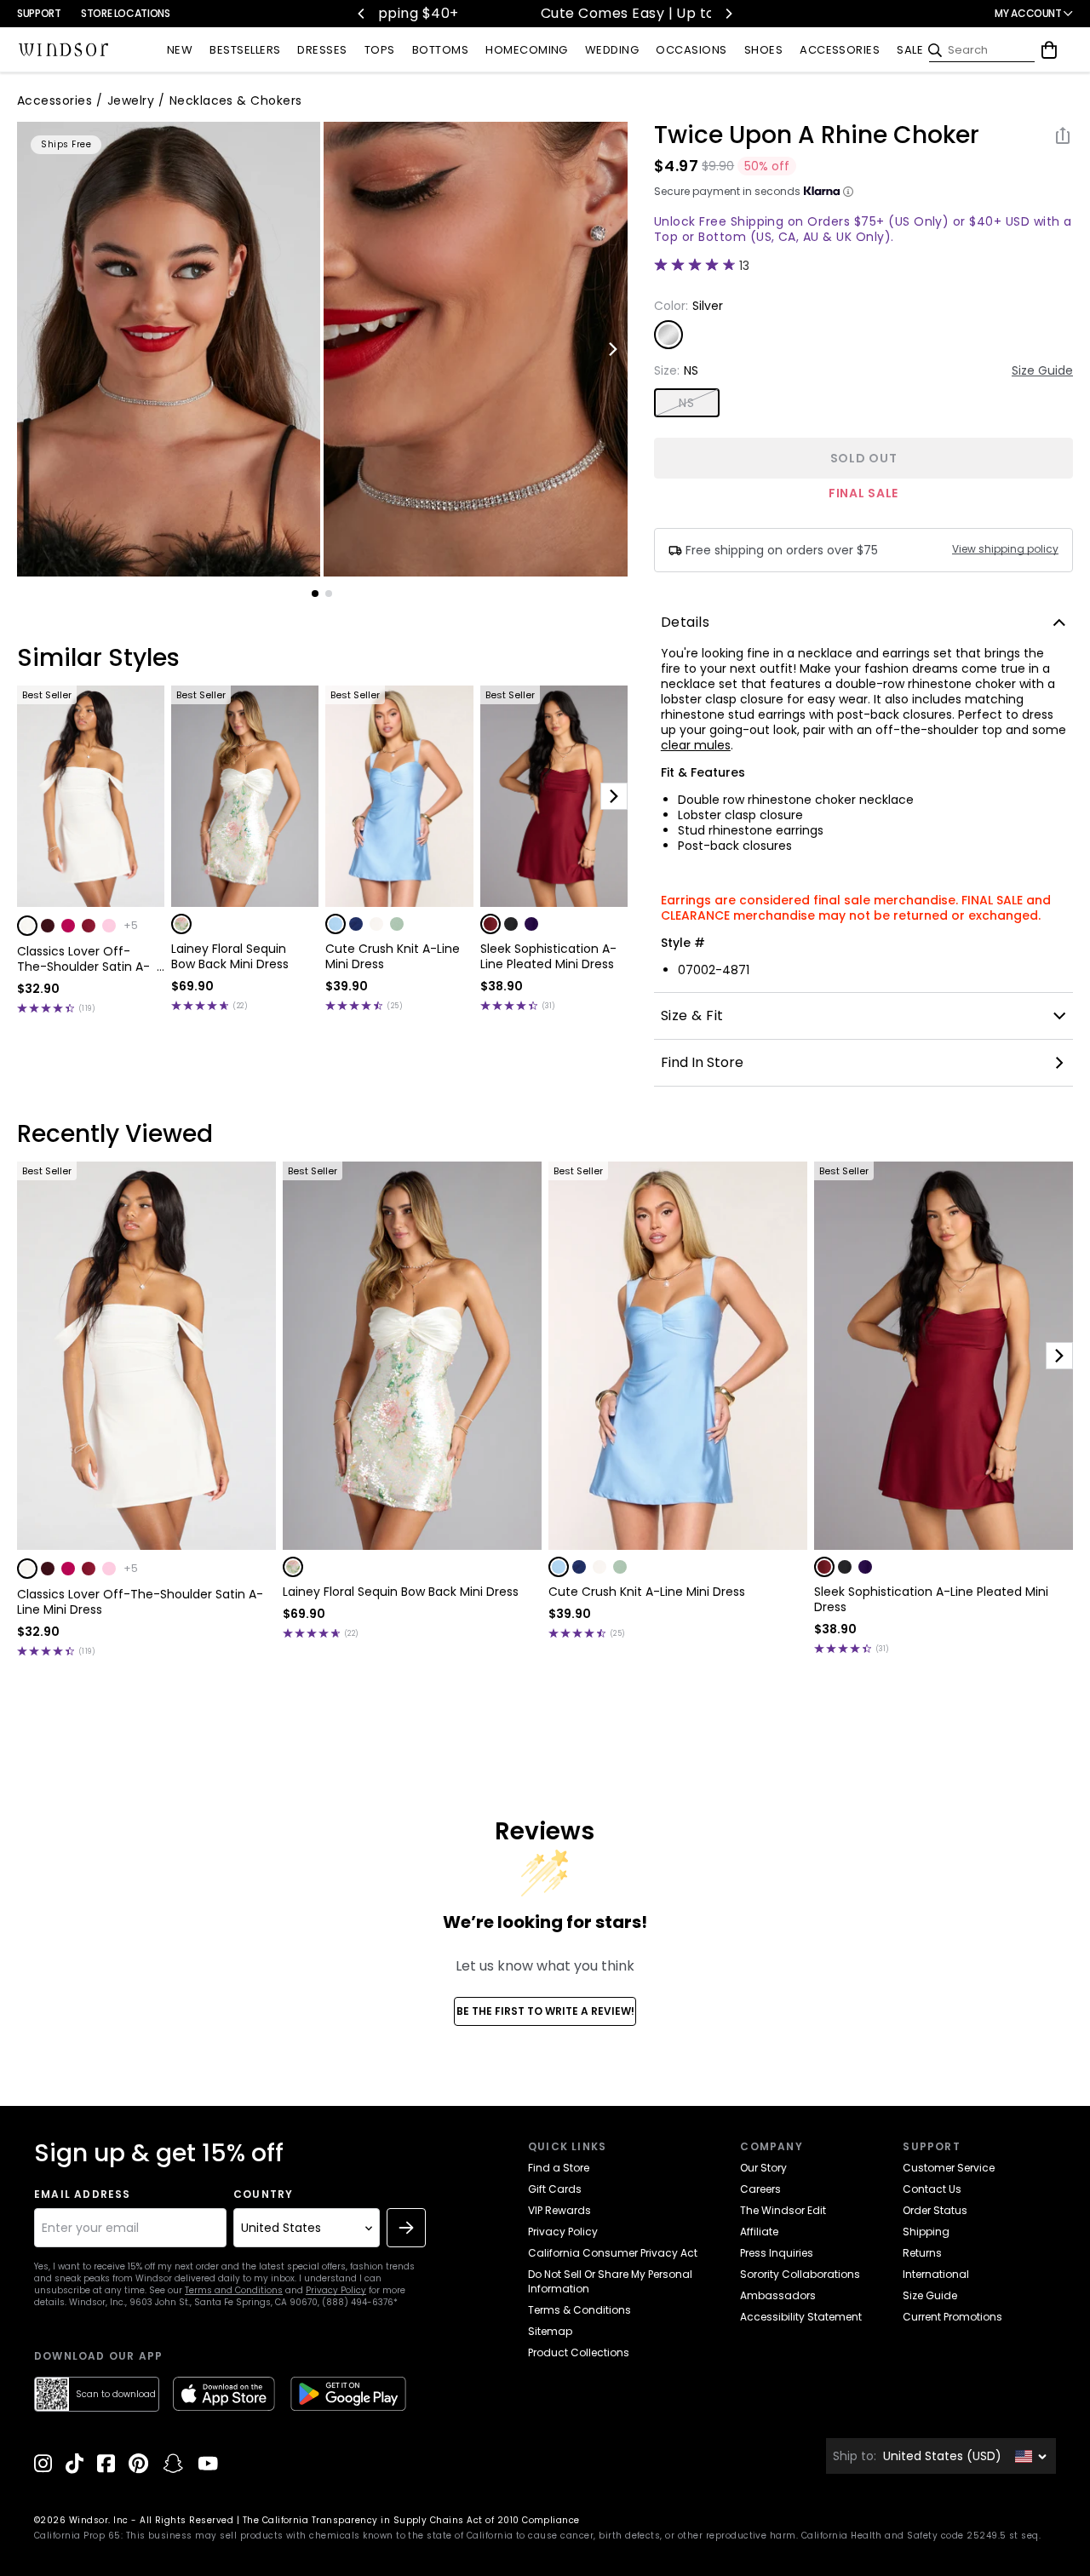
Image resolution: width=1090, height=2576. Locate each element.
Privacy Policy (336, 2290)
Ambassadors (778, 2295)
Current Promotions (952, 2317)
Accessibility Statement (801, 2317)
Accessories (54, 100)
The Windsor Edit (783, 2210)
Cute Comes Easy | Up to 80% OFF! (545, 13)
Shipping (926, 2232)
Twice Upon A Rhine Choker (817, 135)
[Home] (64, 50)
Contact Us (932, 2189)
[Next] (728, 14)
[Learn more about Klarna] (848, 192)
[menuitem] (180, 51)
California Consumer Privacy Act (613, 2253)
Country (263, 2194)
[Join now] (406, 2228)
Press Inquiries (777, 2253)
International (936, 2274)
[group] (169, 349)
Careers (760, 2189)
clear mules (696, 745)
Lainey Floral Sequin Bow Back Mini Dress (230, 956)
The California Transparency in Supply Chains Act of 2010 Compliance (411, 2520)
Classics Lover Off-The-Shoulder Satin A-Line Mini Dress (83, 959)
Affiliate (759, 2232)
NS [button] (686, 403)
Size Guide (1042, 370)
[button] (27, 926)
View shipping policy (1005, 549)
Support (39, 13)
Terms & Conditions (579, 2310)
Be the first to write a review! (545, 2011)
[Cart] (1049, 50)
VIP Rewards (559, 2210)
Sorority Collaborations (800, 2274)
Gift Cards (555, 2189)
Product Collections (579, 2352)
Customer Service (949, 2168)
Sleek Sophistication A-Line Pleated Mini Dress (548, 956)
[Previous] (362, 14)
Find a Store (559, 2168)
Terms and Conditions (234, 2290)
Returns (922, 2253)
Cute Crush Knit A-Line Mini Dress (393, 956)
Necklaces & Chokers (236, 100)
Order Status (935, 2210)
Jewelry (131, 100)
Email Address (83, 2194)
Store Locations (126, 13)
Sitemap (550, 2331)
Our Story (763, 2168)
